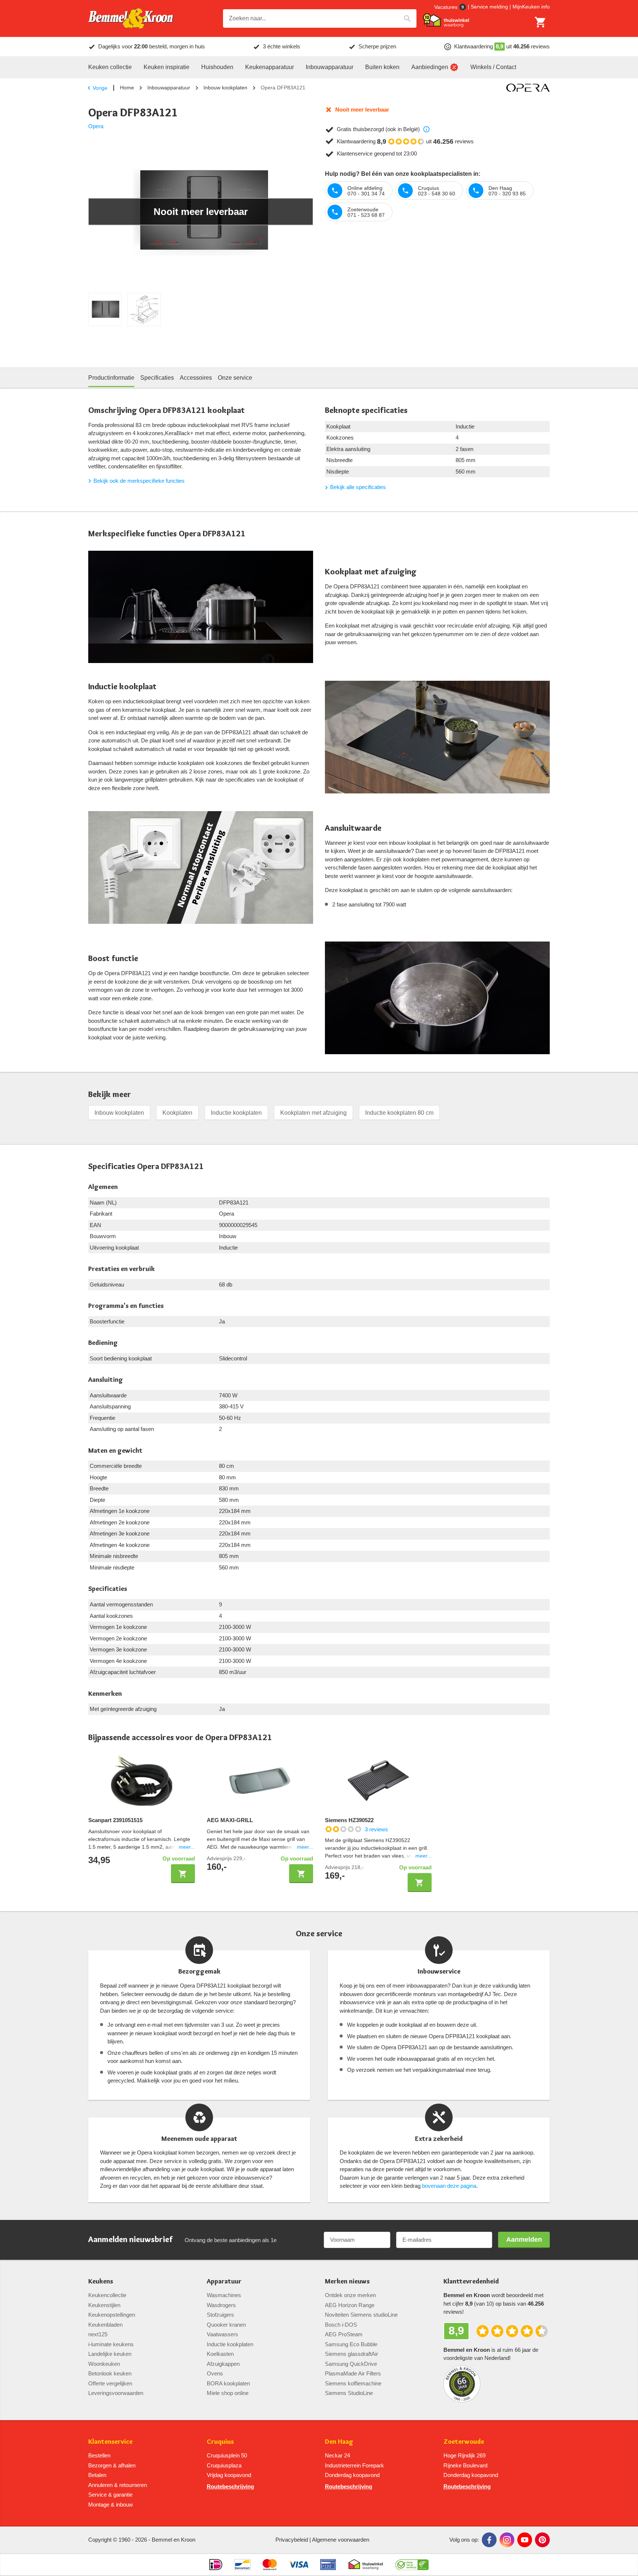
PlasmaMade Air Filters (353, 2373)
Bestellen (99, 2455)
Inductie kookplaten (236, 1113)
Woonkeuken (104, 2364)
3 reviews (376, 1829)
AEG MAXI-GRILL (230, 1820)
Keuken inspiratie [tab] (167, 67)
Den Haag (339, 2442)
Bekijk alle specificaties (358, 487)
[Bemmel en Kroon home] (131, 19)
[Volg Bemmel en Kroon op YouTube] (525, 2540)
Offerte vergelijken (110, 2383)
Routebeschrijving (230, 2486)
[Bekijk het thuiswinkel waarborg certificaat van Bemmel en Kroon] (446, 20)
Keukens (101, 2281)
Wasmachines (224, 2295)
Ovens (215, 2373)
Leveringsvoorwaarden (116, 2393)
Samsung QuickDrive (351, 2364)
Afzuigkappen (223, 2364)
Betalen (97, 2475)
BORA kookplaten (228, 2383)
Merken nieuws (347, 2281)
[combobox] (320, 18)
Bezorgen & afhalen (112, 2465)
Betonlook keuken (110, 2373)
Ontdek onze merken (350, 2295)
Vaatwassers (222, 2334)
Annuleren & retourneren (118, 2485)
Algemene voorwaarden (341, 2540)
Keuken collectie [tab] (110, 67)
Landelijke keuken (110, 2354)
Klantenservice (110, 2442)
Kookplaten (177, 1113)
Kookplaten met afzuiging (313, 1113)
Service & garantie (110, 2495)
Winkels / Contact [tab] (493, 67)
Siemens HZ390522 (349, 1820)
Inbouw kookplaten (225, 88)
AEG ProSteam (344, 2334)
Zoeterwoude (464, 2442)
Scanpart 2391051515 (115, 1820)
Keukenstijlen (104, 2305)
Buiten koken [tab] (382, 67)
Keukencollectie (107, 2295)
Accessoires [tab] (196, 378)
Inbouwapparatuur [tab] (330, 67)
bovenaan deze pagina (449, 2186)
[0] (541, 22)
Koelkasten (220, 2354)
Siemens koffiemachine (353, 2383)
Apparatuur (224, 2281)
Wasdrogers (221, 2305)
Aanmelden (524, 2240)
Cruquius (220, 2442)
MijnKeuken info (531, 7)
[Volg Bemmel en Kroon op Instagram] (507, 2540)
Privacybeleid (292, 2540)
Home (127, 88)
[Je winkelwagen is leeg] (541, 22)
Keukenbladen (105, 2325)
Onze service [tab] (235, 378)
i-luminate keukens (111, 2344)
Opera (96, 126)
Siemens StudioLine (349, 2393)
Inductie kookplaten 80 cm (399, 1113)
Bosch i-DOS (341, 2325)
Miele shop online (228, 2393)
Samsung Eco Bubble (351, 2344)
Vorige (100, 88)
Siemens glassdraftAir (351, 2354)
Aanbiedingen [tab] (430, 67)
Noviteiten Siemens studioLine (361, 2315)
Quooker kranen (226, 2325)
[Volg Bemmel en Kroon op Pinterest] (542, 2540)
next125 (98, 2334)
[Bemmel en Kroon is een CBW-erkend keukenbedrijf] (412, 2565)
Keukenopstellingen (112, 2315)
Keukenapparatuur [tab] (270, 67)
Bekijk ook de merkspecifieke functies (139, 481)
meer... (187, 1847)
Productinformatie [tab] (111, 378)
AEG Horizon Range (350, 2305)
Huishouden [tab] (217, 67)
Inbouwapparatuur (169, 88)
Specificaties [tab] (157, 378)
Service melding (489, 7)
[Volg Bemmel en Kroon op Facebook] (489, 2540)
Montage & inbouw (111, 2505)
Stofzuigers (220, 2315)
